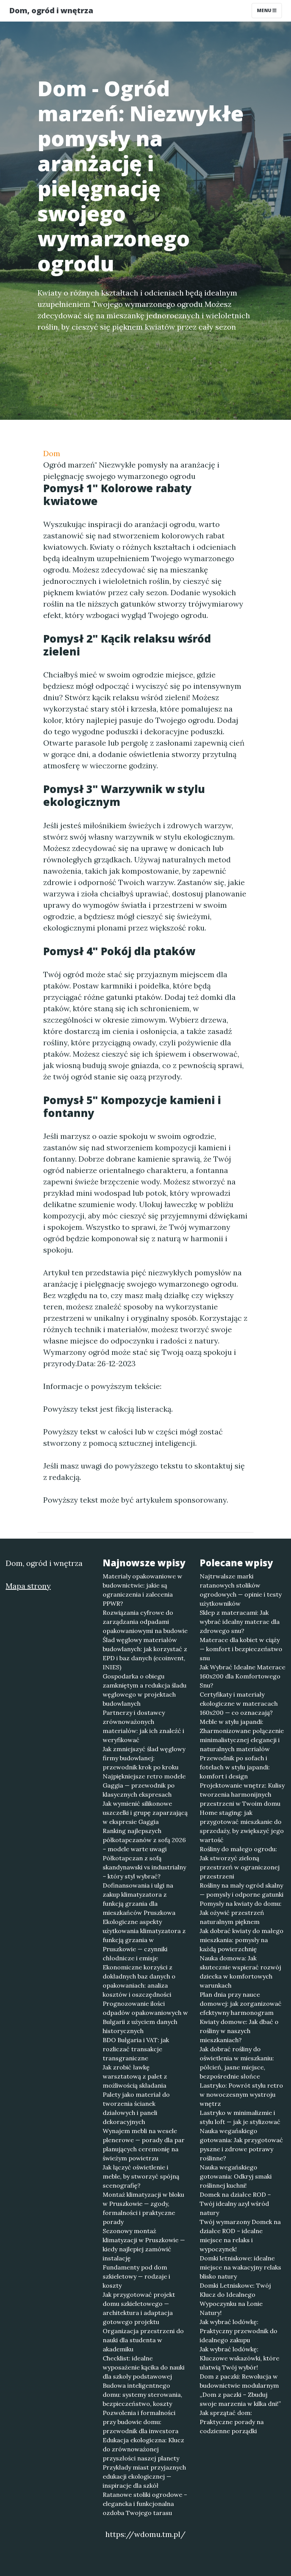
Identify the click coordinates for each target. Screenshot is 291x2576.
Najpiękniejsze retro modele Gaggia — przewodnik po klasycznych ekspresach (144, 1785)
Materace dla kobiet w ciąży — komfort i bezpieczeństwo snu (241, 1649)
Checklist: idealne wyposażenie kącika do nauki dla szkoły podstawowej (144, 2367)
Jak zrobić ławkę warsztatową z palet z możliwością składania (135, 2076)
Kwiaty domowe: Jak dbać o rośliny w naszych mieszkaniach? (239, 2031)
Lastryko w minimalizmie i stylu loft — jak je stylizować (240, 2117)
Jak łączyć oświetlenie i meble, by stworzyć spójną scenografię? (141, 2176)
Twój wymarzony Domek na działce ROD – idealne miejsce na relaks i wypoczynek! (240, 2235)
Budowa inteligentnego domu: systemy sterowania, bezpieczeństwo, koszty (142, 2395)
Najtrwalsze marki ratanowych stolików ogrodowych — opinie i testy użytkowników (241, 1590)
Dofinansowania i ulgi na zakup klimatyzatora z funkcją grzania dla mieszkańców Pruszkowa (139, 1899)
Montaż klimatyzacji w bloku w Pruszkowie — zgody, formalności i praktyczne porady (143, 2208)
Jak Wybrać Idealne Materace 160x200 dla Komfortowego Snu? (242, 1676)
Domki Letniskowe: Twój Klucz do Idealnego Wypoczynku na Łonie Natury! (235, 2299)
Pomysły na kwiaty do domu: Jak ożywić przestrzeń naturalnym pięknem (241, 1913)
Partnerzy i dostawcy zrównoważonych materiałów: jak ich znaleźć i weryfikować (143, 1726)
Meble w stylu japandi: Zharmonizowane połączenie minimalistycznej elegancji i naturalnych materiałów (242, 1735)
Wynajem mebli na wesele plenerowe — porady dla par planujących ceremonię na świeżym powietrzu (144, 2144)
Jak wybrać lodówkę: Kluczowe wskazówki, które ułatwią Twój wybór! (239, 2358)
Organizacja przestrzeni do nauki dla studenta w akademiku (143, 2340)
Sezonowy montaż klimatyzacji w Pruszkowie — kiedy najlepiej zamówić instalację (144, 2244)
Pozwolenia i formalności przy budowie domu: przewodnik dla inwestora (141, 2422)
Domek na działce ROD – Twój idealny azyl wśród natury (235, 2204)
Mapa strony (28, 1586)
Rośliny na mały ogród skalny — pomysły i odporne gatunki (242, 1890)
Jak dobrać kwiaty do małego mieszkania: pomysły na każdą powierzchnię (242, 1940)
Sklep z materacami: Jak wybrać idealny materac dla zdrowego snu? (240, 1622)
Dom (52, 453)
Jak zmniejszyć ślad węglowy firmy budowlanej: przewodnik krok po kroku (144, 1758)
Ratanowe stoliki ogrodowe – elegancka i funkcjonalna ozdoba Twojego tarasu (145, 2504)
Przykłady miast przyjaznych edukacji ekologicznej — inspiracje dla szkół (144, 2476)
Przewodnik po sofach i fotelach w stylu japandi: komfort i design (235, 1767)
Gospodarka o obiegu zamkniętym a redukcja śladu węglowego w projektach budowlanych (145, 1690)
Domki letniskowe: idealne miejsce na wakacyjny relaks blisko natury (240, 2267)
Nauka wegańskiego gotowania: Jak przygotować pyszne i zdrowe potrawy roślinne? (241, 2144)
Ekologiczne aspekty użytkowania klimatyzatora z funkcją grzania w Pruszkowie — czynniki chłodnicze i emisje (144, 1940)
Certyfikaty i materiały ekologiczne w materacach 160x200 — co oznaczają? (239, 1703)
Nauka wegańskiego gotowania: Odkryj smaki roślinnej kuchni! (236, 2176)
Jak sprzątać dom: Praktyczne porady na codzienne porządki (232, 2422)
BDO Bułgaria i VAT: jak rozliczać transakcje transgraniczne (136, 2049)
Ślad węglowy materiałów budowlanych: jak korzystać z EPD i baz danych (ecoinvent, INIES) (145, 1653)
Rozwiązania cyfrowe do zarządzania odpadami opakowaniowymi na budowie (145, 1622)
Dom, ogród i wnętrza (51, 10)
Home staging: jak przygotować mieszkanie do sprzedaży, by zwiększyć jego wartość (242, 1826)
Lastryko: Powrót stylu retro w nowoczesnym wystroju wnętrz (241, 2094)
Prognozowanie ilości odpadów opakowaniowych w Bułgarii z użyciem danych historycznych (145, 2017)
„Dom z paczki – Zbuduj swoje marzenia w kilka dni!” (240, 2399)
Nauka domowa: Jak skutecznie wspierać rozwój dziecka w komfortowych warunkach (240, 1972)
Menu (265, 10)
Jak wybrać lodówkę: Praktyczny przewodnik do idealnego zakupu (239, 2331)
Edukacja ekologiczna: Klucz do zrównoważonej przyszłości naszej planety (143, 2449)
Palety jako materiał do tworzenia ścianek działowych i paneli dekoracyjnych (136, 2108)
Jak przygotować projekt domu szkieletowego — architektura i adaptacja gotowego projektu (139, 2308)
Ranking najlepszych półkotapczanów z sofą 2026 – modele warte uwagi (144, 1840)
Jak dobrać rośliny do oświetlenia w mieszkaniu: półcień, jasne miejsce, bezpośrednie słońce (237, 2063)
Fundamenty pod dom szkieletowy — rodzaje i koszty (136, 2276)
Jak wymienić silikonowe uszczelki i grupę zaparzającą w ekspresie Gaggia (145, 1813)
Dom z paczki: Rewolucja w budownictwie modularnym (239, 2381)
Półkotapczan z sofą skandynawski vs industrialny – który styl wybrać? (144, 1867)
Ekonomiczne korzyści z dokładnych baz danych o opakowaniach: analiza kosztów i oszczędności (139, 1981)
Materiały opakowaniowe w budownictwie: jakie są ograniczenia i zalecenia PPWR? (142, 1590)
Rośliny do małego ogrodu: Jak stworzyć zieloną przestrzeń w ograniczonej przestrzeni (240, 1863)
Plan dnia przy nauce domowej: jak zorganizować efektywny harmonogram (241, 2004)
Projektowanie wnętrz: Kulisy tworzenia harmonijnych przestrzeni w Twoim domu (242, 1794)
